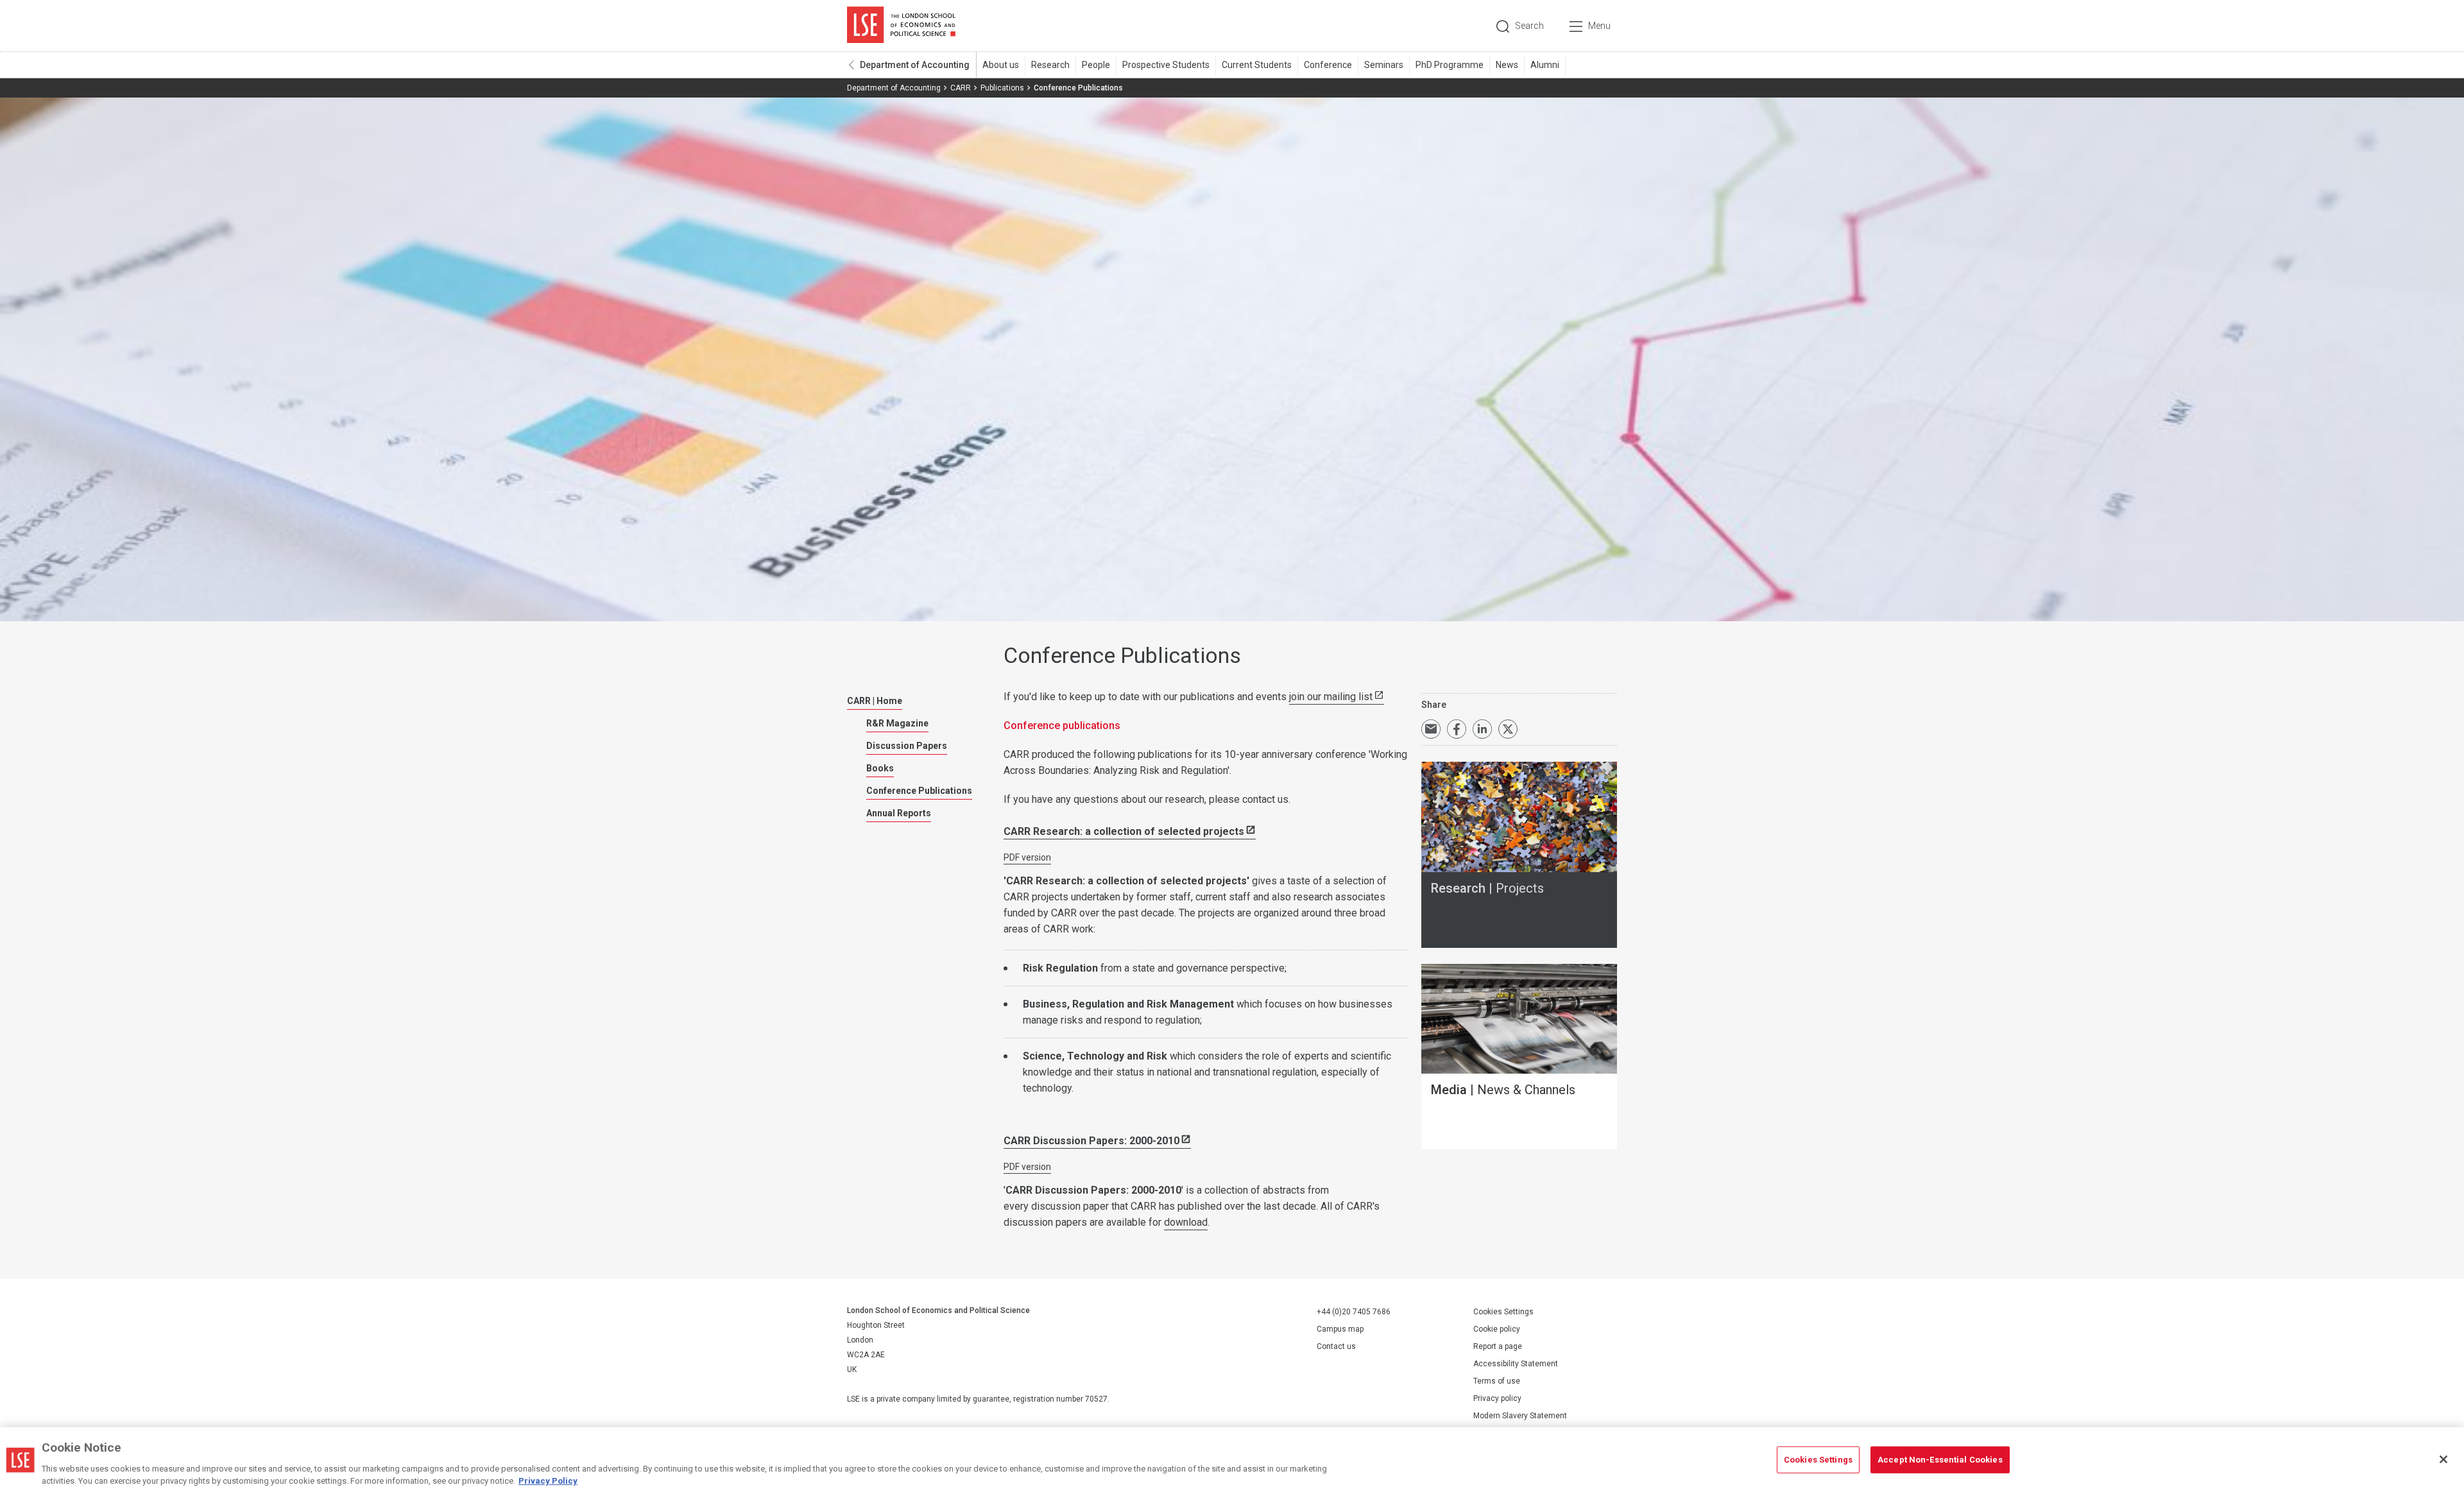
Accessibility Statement (1516, 1364)
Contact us (1336, 1346)
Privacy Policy (548, 1481)
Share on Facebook (1457, 729)
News (1507, 65)
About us (1001, 65)
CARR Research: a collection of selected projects (1124, 831)
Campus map (1340, 1329)
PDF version (1027, 857)
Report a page (1498, 1346)
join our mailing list (1331, 697)
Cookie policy (1497, 1329)
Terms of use (1497, 1381)
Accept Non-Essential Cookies (1940, 1460)
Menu (1599, 26)
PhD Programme (1450, 65)
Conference (1328, 65)
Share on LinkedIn (1482, 729)
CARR (961, 88)
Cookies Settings (1503, 1312)
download (1186, 1222)
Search (1529, 26)
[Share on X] (1508, 729)
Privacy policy (1497, 1398)
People (1096, 65)
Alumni (1545, 65)
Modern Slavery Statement (1520, 1416)
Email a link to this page (1431, 729)
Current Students (1257, 65)
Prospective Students (1166, 65)
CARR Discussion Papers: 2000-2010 (1091, 1141)
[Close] (2443, 1459)
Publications (1002, 88)
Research (1050, 65)
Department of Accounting (915, 65)
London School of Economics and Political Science (901, 26)
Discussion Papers (907, 746)
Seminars (1384, 65)
